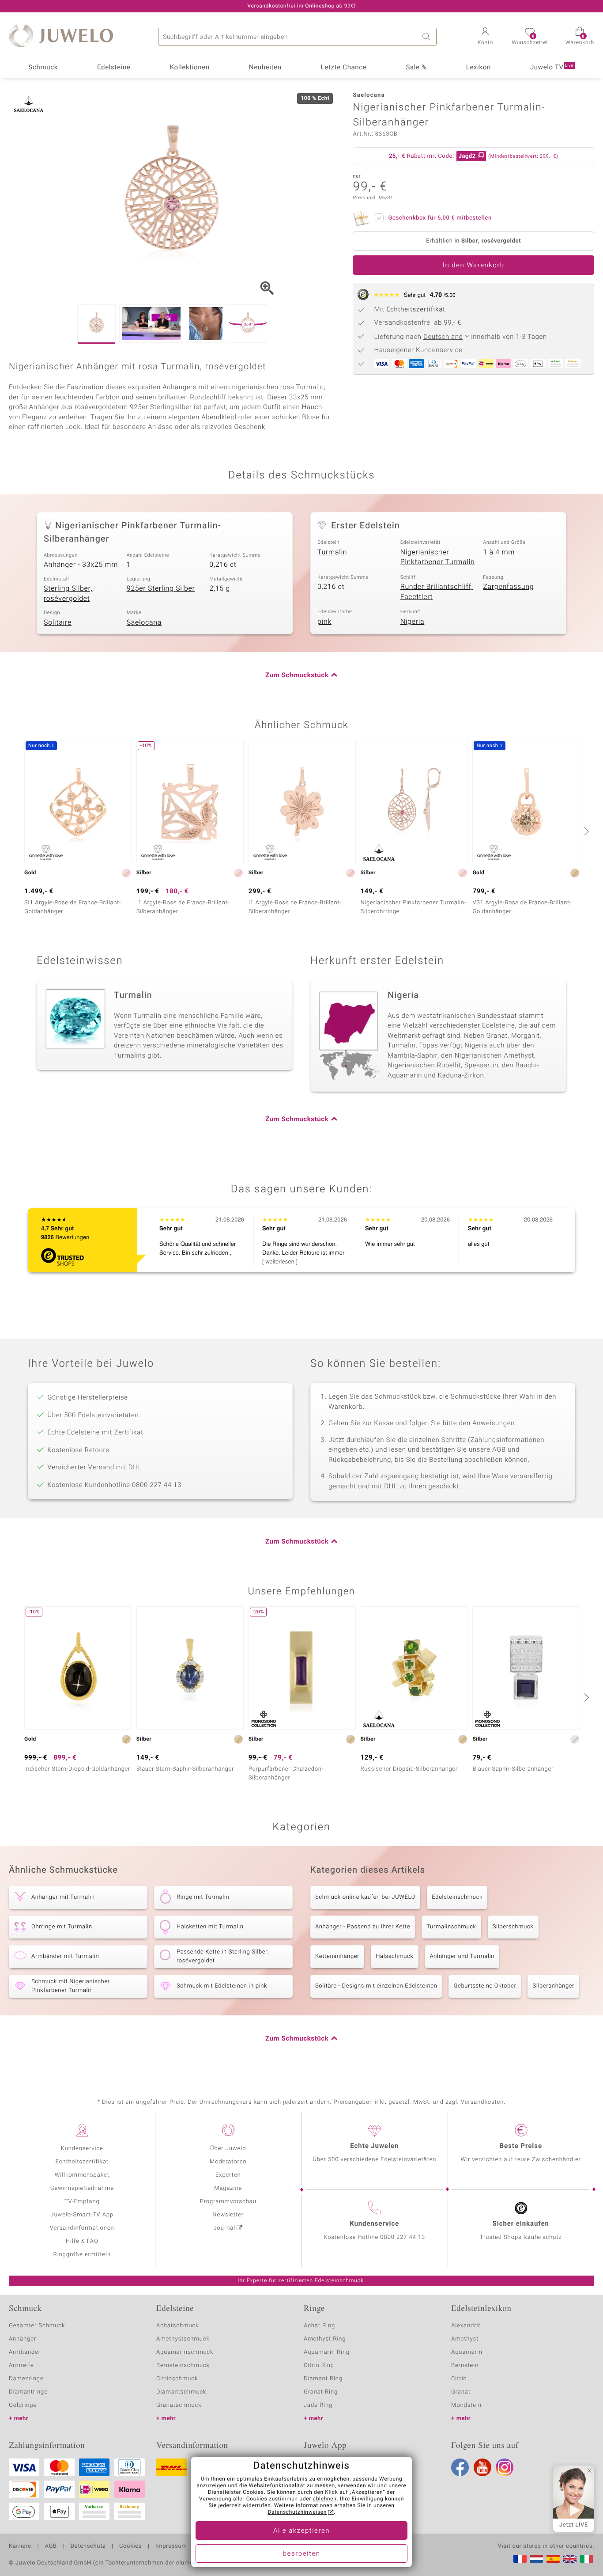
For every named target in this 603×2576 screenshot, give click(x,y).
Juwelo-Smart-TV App (82, 2215)
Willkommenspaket (82, 2175)
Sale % (416, 68)
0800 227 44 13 (403, 2237)
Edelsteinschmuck (457, 1897)
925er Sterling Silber (161, 588)
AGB (51, 2546)
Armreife (21, 2365)
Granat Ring (321, 2392)
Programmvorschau (228, 2202)
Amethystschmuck (183, 2339)
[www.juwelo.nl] (536, 2559)
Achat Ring (319, 2326)
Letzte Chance (344, 68)
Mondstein (466, 2405)
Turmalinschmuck (451, 1927)
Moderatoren (228, 2162)
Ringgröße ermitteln (82, 2255)
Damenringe (26, 2379)
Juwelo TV (552, 68)
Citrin (459, 2379)
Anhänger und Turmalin (462, 1956)
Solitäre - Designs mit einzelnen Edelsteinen (376, 1986)
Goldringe (23, 2405)
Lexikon (479, 68)
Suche (428, 37)
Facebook (460, 2467)
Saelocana (144, 622)
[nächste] (585, 831)
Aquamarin (467, 2352)
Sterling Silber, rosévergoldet (68, 594)
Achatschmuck (178, 2326)
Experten (228, 2175)
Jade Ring (318, 2405)
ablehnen (325, 2499)
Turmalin (332, 552)
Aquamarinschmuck (185, 2352)
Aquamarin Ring (327, 2352)
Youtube (482, 2467)
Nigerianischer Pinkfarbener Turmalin (438, 557)
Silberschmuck (513, 1927)
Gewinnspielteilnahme (82, 2188)
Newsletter (228, 2215)
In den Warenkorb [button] (474, 266)
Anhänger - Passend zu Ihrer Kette (363, 1927)
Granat (461, 2392)
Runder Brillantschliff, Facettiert (437, 592)
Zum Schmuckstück (297, 675)
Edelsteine (114, 68)
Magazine (228, 2188)
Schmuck (43, 68)
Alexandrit (466, 2326)
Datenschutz (88, 2546)
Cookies (130, 2546)
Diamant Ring (323, 2379)
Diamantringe (28, 2392)
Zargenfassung (508, 587)
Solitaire (58, 622)
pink (324, 622)
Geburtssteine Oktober (485, 1986)
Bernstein (465, 2365)
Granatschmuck (179, 2405)
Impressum (171, 2546)
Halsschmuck (394, 1956)
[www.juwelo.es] (553, 2559)
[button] (485, 37)
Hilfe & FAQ (82, 2241)
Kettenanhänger (337, 1956)
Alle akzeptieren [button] (301, 2531)
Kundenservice (82, 2149)
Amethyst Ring (325, 2339)
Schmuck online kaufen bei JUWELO (365, 1897)
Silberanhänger (553, 1986)
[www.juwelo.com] (570, 2559)
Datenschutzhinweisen (297, 2512)
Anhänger (23, 2339)
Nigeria (413, 622)
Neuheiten (265, 68)
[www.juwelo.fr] (520, 2559)
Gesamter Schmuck (37, 2326)
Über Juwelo (228, 2149)
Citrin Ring (319, 2365)
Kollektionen (190, 68)
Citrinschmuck (177, 2379)
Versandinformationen (82, 2228)
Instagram (505, 2467)
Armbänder (25, 2352)
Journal (225, 2228)
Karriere (20, 2546)
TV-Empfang (82, 2202)
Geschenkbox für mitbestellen (440, 218)
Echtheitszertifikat (82, 2162)
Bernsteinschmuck (183, 2365)
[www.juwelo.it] (587, 2559)
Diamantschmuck (181, 2392)
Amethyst (465, 2339)
